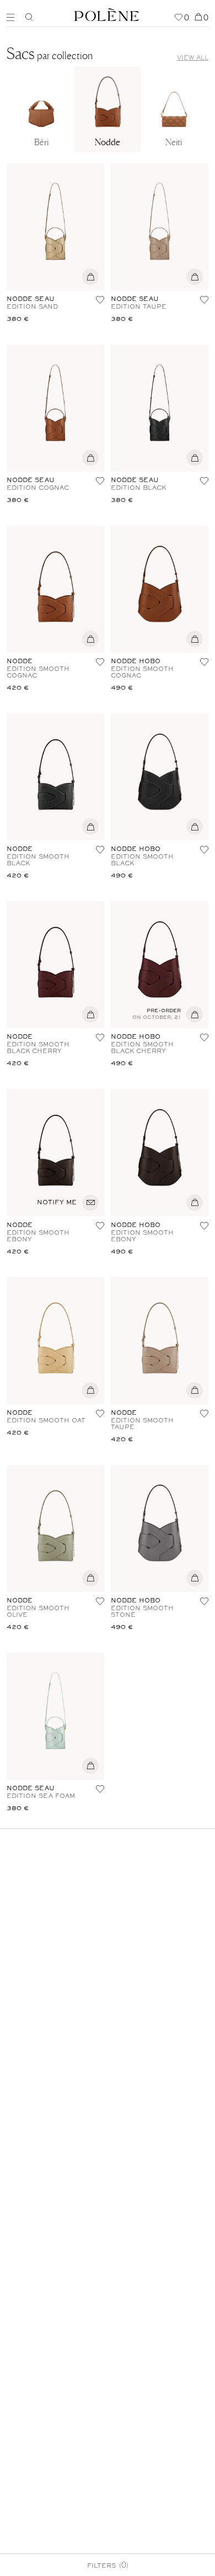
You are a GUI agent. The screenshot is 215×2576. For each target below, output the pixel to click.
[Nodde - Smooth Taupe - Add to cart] (195, 1393)
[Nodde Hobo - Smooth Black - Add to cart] (195, 829)
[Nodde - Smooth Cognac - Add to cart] (90, 642)
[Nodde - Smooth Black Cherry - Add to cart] (90, 1017)
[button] (100, 300)
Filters (108, 2564)
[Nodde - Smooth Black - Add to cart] (90, 829)
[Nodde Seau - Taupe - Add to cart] (195, 279)
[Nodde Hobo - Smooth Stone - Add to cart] (195, 1581)
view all (193, 58)
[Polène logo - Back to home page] (107, 13)
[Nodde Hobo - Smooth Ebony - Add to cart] (195, 1205)
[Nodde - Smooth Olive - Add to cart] (90, 1581)
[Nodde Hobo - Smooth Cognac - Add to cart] (195, 642)
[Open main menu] (13, 16)
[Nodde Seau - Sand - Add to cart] (90, 279)
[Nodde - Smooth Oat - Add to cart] (90, 1393)
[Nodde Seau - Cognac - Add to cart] (90, 461)
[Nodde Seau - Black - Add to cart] (195, 461)
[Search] (29, 17)
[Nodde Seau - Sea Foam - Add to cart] (90, 1769)
